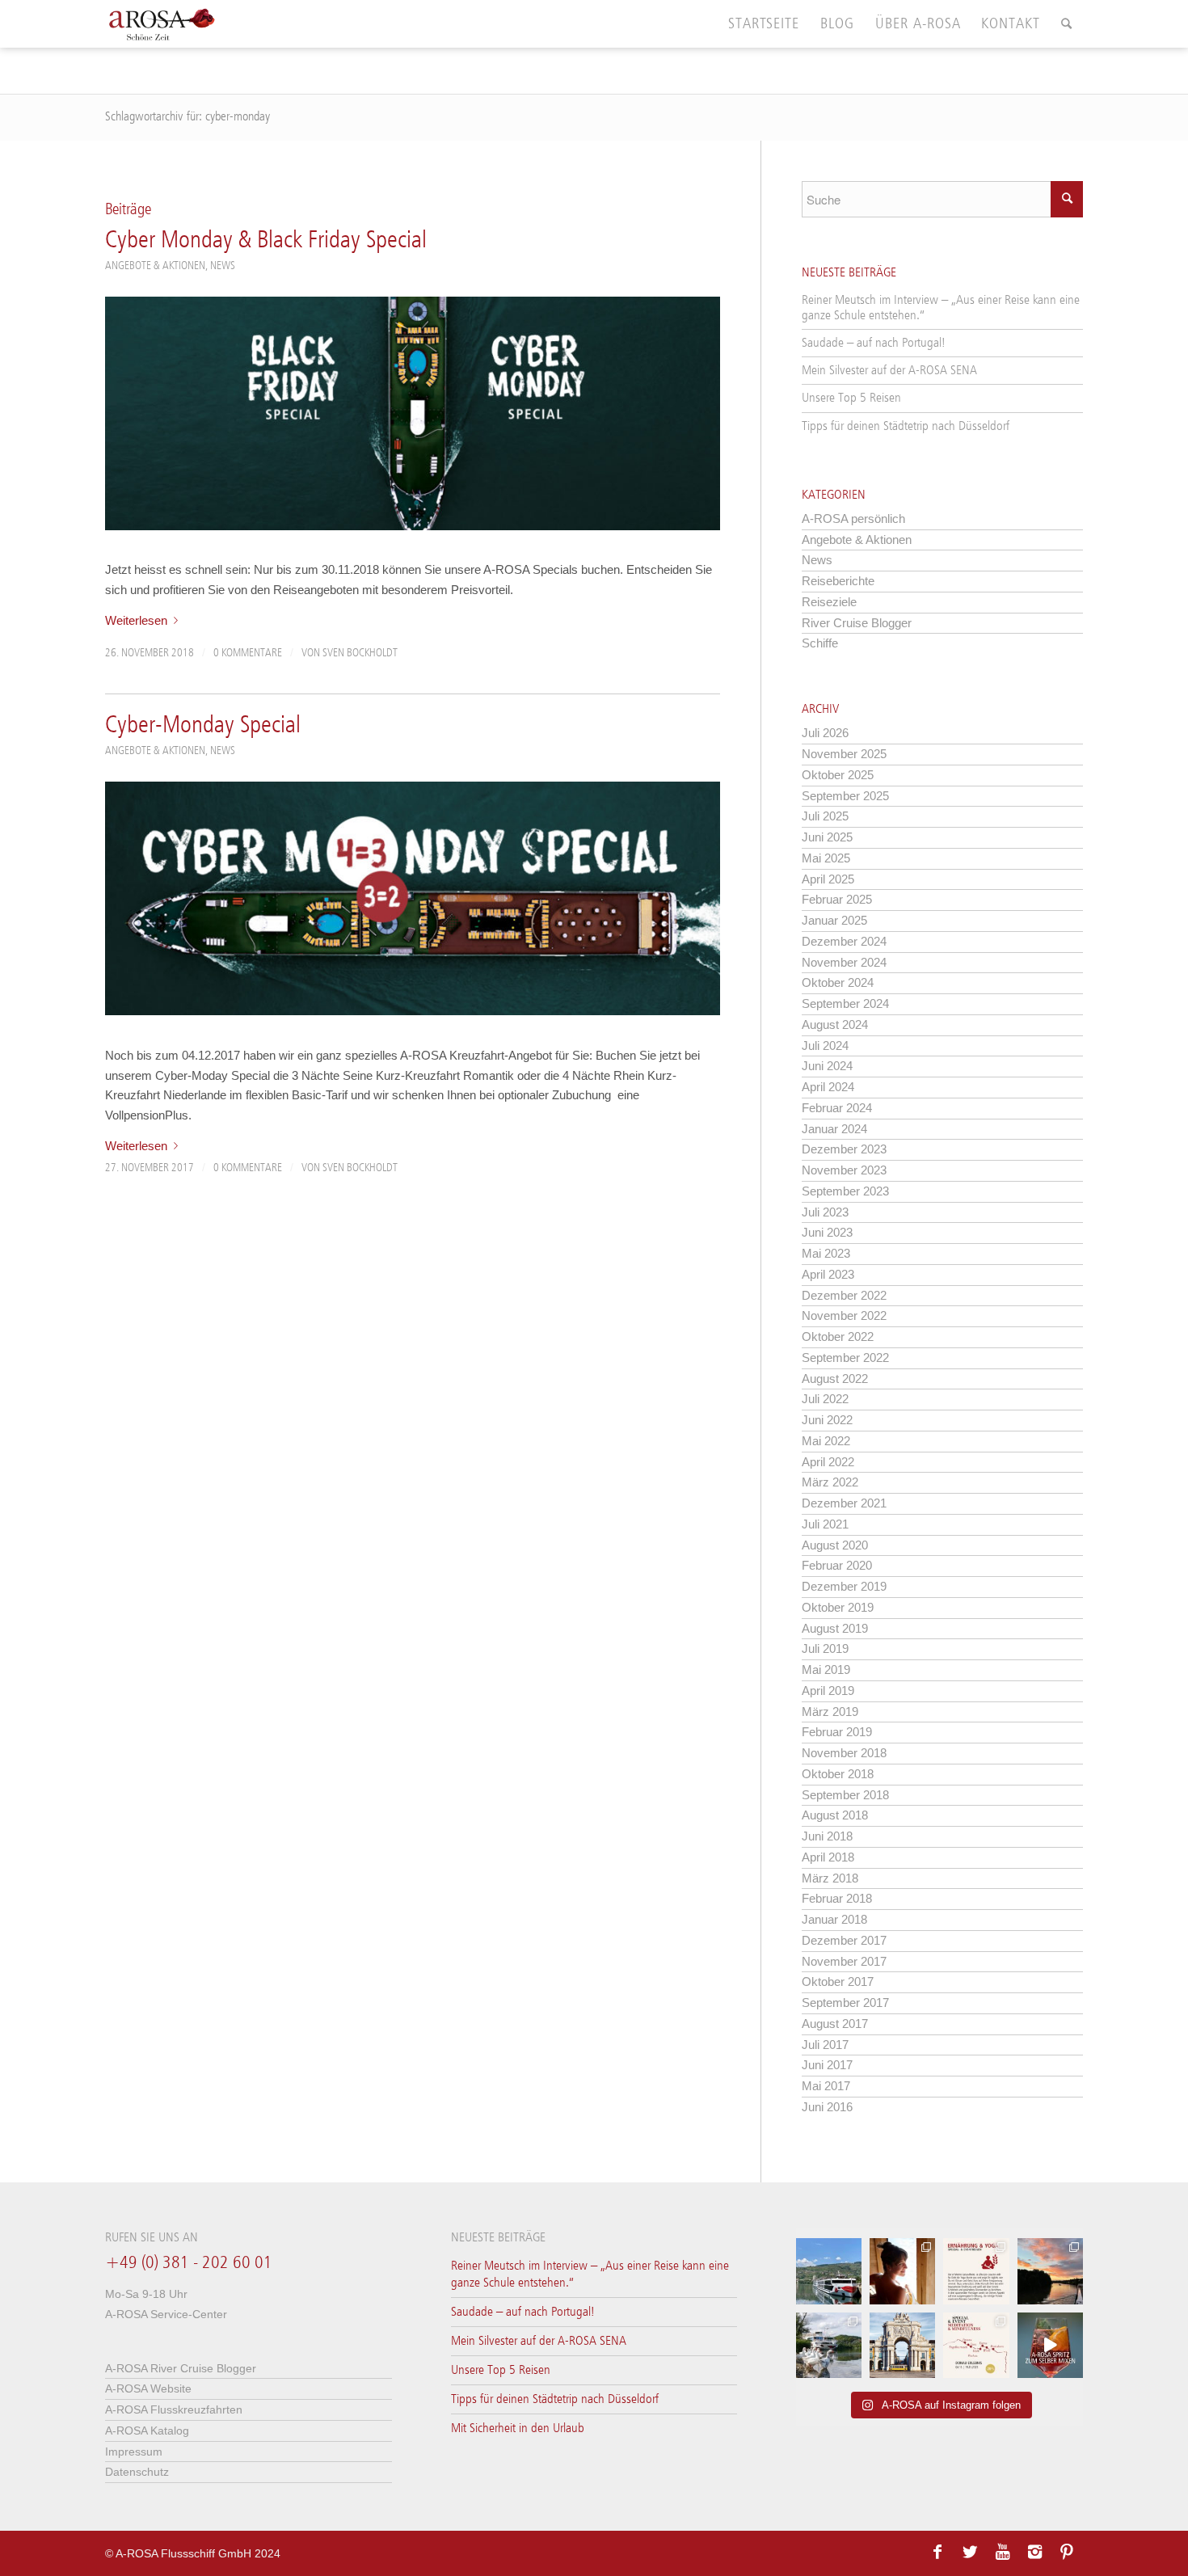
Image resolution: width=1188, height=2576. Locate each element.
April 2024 (828, 1087)
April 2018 (828, 1857)
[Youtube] (1002, 2552)
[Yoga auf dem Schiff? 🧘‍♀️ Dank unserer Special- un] (976, 2271)
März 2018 (830, 1878)
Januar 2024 (834, 1129)
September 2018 (845, 1795)
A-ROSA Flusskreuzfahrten (174, 2409)
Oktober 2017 (838, 1982)
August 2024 (835, 1024)
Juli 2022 (825, 1399)
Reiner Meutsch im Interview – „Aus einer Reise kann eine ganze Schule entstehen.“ (941, 308)
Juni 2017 (827, 2065)
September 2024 (845, 1003)
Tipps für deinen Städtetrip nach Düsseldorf (906, 426)
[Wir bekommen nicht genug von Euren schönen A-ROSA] (1050, 2271)
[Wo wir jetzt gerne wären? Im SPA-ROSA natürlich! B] (902, 2271)
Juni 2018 (827, 1836)
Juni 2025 (827, 837)
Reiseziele (829, 602)
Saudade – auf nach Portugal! (874, 343)
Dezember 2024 (844, 941)
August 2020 (835, 1545)
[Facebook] (937, 2552)
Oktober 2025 (838, 775)
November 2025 (844, 754)
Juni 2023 (827, 1232)
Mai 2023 (826, 1253)
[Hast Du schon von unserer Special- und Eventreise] (976, 2345)
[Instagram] (1034, 2552)
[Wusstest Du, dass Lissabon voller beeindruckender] (902, 2345)
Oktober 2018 (838, 1774)
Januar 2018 (834, 1919)
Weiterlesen (136, 620)
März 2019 (830, 1712)
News (223, 266)
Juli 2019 (825, 1648)
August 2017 (835, 2024)
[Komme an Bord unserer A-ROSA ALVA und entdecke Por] (829, 2271)
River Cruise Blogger (857, 623)
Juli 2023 (825, 1212)
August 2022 (835, 1379)
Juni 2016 (827, 2107)
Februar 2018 (837, 1898)
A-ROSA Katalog (147, 2431)
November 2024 (844, 962)
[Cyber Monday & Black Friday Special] (413, 413)
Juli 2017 (825, 2045)
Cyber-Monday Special (203, 726)
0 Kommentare (248, 653)
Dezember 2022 (844, 1295)
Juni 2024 (827, 1066)
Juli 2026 (825, 733)
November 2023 (844, 1170)
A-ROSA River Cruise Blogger (181, 2368)
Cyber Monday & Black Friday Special (266, 241)
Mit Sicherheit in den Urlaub (518, 2428)
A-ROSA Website (148, 2388)
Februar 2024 (837, 1108)
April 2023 (828, 1274)
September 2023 (845, 1191)
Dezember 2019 (844, 1586)
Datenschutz (137, 2472)
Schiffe (820, 643)
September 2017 (845, 2003)
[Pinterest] (1067, 2552)
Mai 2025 (826, 858)
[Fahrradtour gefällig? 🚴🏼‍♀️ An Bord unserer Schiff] (829, 2345)
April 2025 (828, 879)
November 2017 (844, 1961)
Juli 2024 (825, 1046)
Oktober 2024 (838, 982)
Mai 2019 (826, 1670)
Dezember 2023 (844, 1149)
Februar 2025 (837, 899)
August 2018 (835, 1815)
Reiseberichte (838, 581)
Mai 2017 (826, 2086)
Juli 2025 (825, 816)
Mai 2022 (826, 1441)
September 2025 (845, 796)
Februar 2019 (837, 1732)
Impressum (134, 2452)
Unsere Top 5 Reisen (851, 398)
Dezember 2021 (844, 1503)
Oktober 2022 (838, 1336)
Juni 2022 (827, 1420)
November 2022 (844, 1315)
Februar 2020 (837, 1565)
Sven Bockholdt (360, 653)
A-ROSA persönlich (853, 519)
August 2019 (835, 1628)
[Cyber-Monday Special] (413, 898)
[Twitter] (970, 2552)
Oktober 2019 (838, 1607)
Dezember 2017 (844, 1940)
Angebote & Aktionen (155, 266)
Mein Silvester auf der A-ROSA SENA (889, 371)
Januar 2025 (834, 920)
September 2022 (845, 1358)
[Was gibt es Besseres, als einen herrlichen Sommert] (1050, 2345)
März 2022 (830, 1482)
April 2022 (828, 1462)
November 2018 (844, 1753)
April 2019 (828, 1691)
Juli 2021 (825, 1524)
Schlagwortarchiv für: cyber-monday (187, 117)
